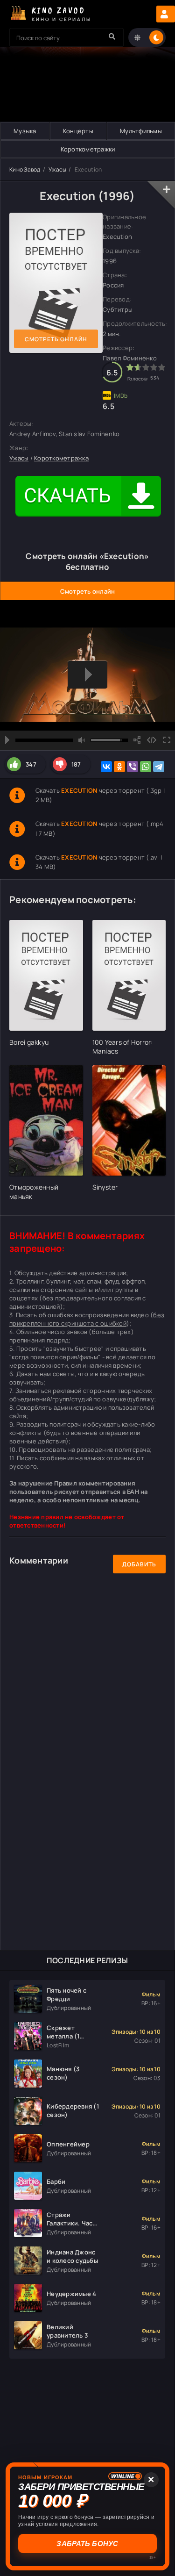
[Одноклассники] (119, 767)
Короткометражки (88, 149)
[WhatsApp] (146, 767)
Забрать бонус (87, 2544)
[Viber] (133, 767)
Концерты (78, 131)
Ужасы (57, 169)
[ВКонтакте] (106, 767)
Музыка (25, 131)
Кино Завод (25, 169)
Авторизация (166, 14)
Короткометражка (61, 458)
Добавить (139, 1564)
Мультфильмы (141, 131)
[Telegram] (159, 767)
